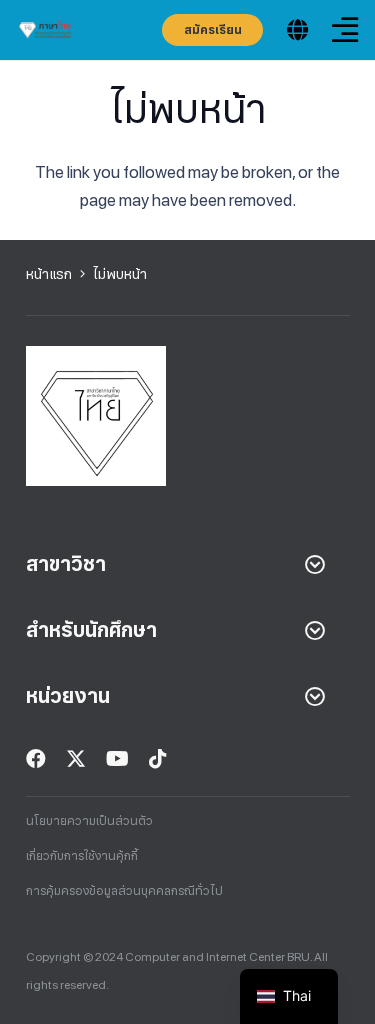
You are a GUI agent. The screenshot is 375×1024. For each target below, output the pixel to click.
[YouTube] (117, 759)
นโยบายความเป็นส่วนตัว (89, 821)
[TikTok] (158, 759)
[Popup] (297, 30)
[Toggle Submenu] (315, 564)
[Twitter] (76, 759)
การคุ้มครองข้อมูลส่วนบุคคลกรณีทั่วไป (124, 891)
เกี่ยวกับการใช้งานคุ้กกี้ (82, 856)
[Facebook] (36, 759)
